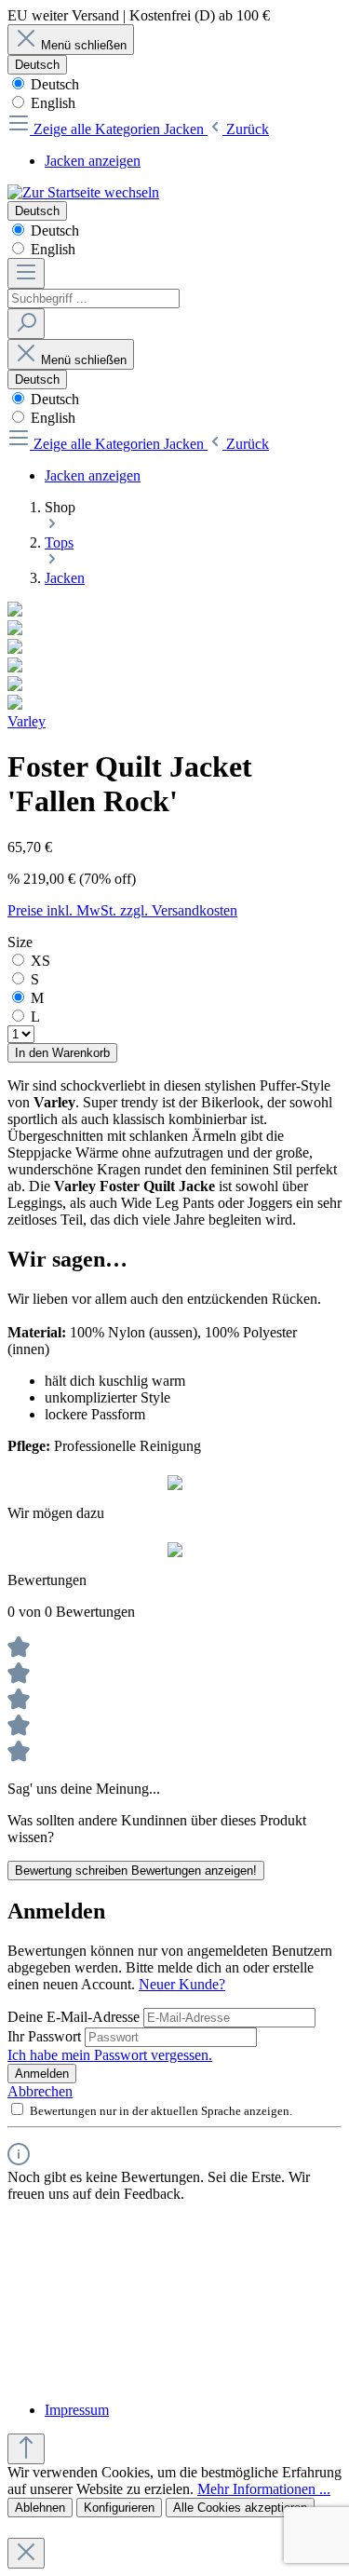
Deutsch (53, 84)
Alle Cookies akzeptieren (240, 2508)
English (51, 103)
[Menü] (26, 273)
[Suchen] (26, 324)
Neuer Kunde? (182, 1984)
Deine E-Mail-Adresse (75, 2017)
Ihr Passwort (46, 2036)
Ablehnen (40, 2508)
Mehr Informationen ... (264, 2489)
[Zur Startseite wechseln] (83, 192)
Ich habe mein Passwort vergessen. (110, 2055)
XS (40, 961)
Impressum (77, 2410)
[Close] (26, 2553)
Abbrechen (40, 2091)
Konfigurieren (119, 2508)
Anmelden (42, 2074)
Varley (27, 721)
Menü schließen (84, 45)
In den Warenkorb (62, 1053)
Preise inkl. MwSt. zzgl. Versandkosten (122, 910)
